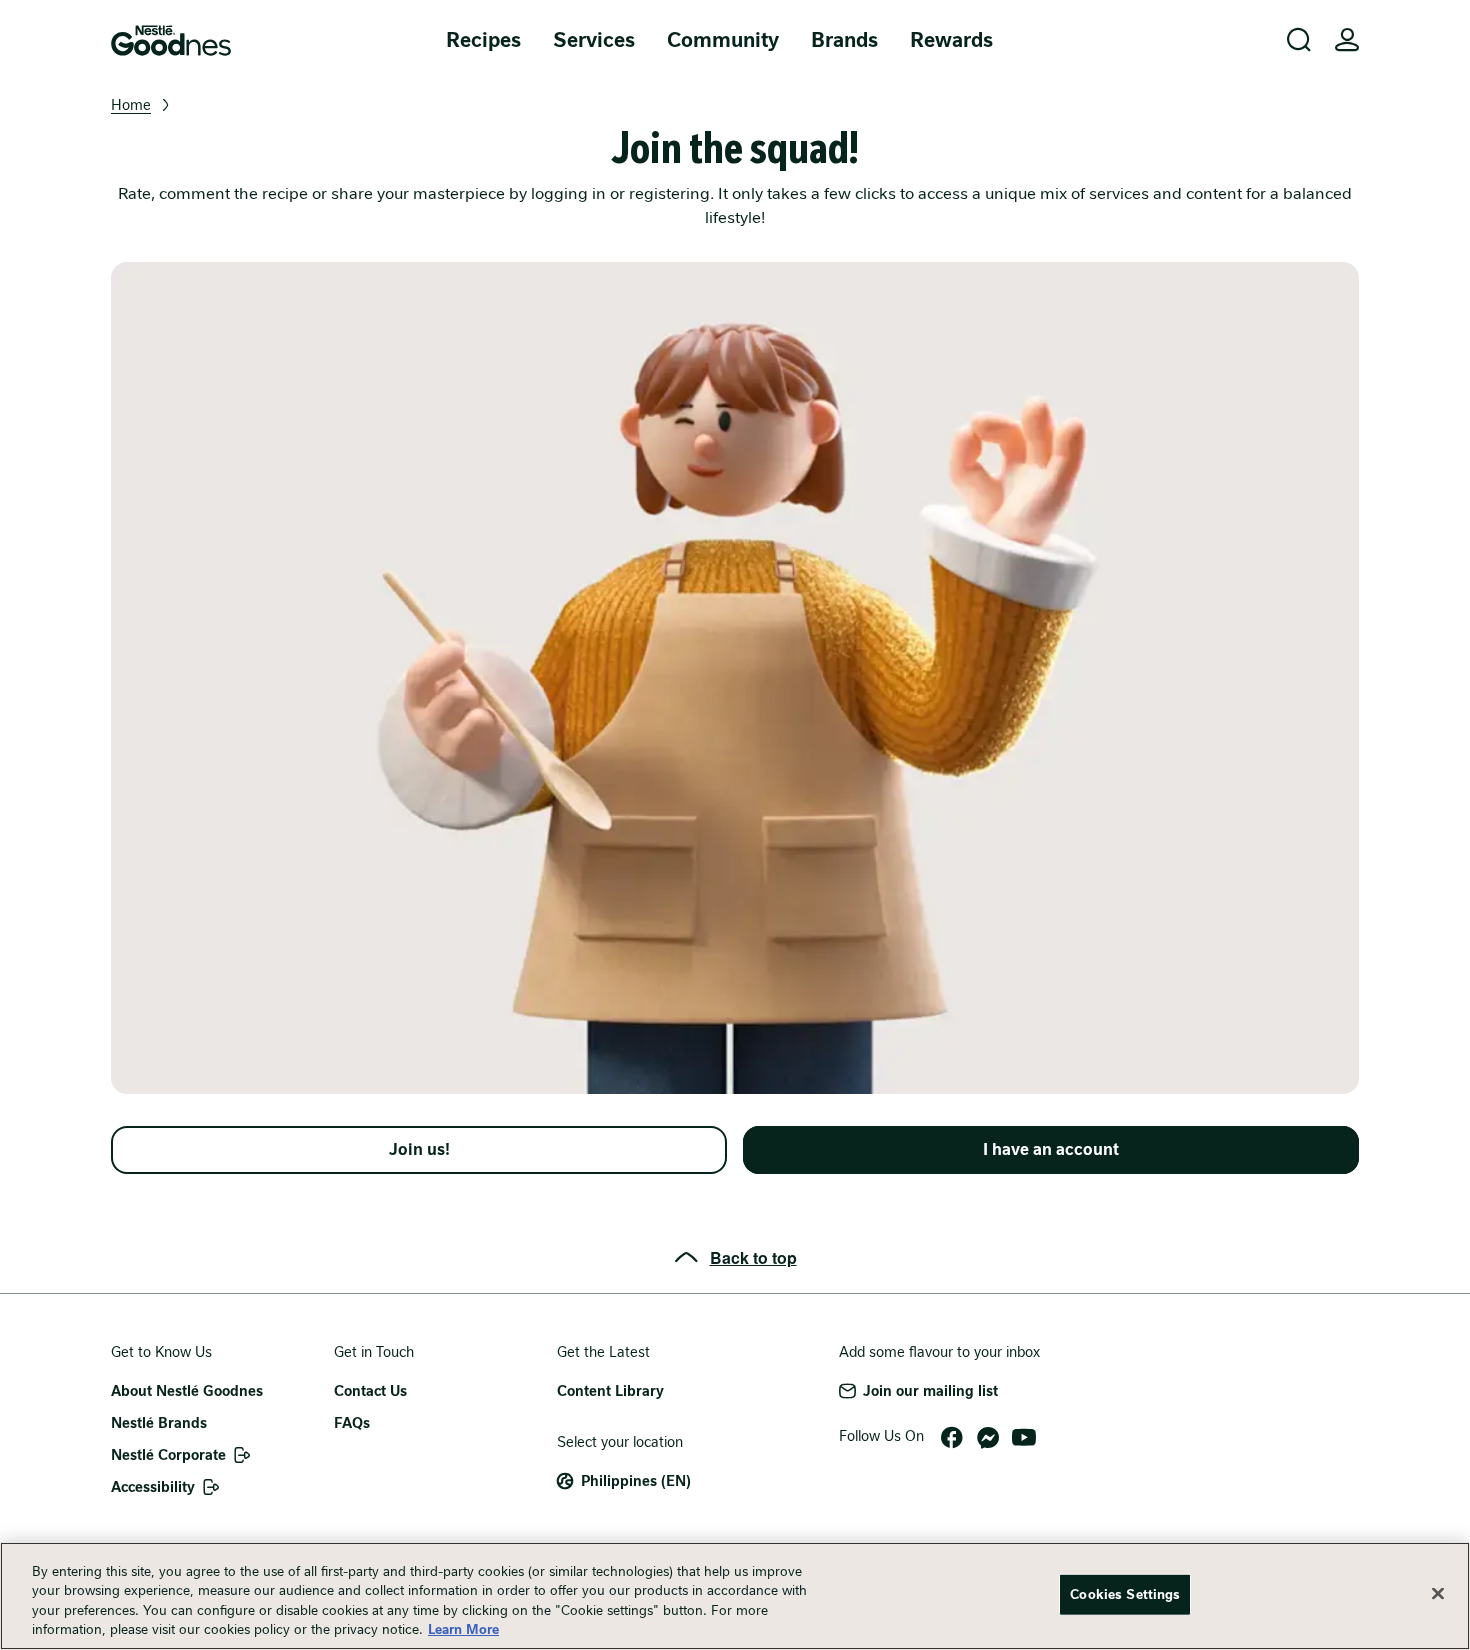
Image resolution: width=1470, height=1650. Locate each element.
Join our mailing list (930, 1391)
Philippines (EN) (636, 1481)
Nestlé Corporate (168, 1455)
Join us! (419, 1149)
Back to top (753, 1257)
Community (723, 40)
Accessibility (153, 1487)
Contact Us (370, 1391)
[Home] (171, 40)
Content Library (610, 1391)
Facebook (952, 1438)
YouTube (1024, 1438)
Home (131, 105)
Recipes (483, 40)
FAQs (352, 1423)
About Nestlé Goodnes (187, 1391)
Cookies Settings (1125, 1594)
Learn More (463, 1629)
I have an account (1051, 1149)
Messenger (988, 1438)
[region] (735, 1596)
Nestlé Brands (159, 1423)
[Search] (1299, 40)
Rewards (951, 40)
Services (594, 40)
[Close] (1438, 1593)
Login (1347, 40)
